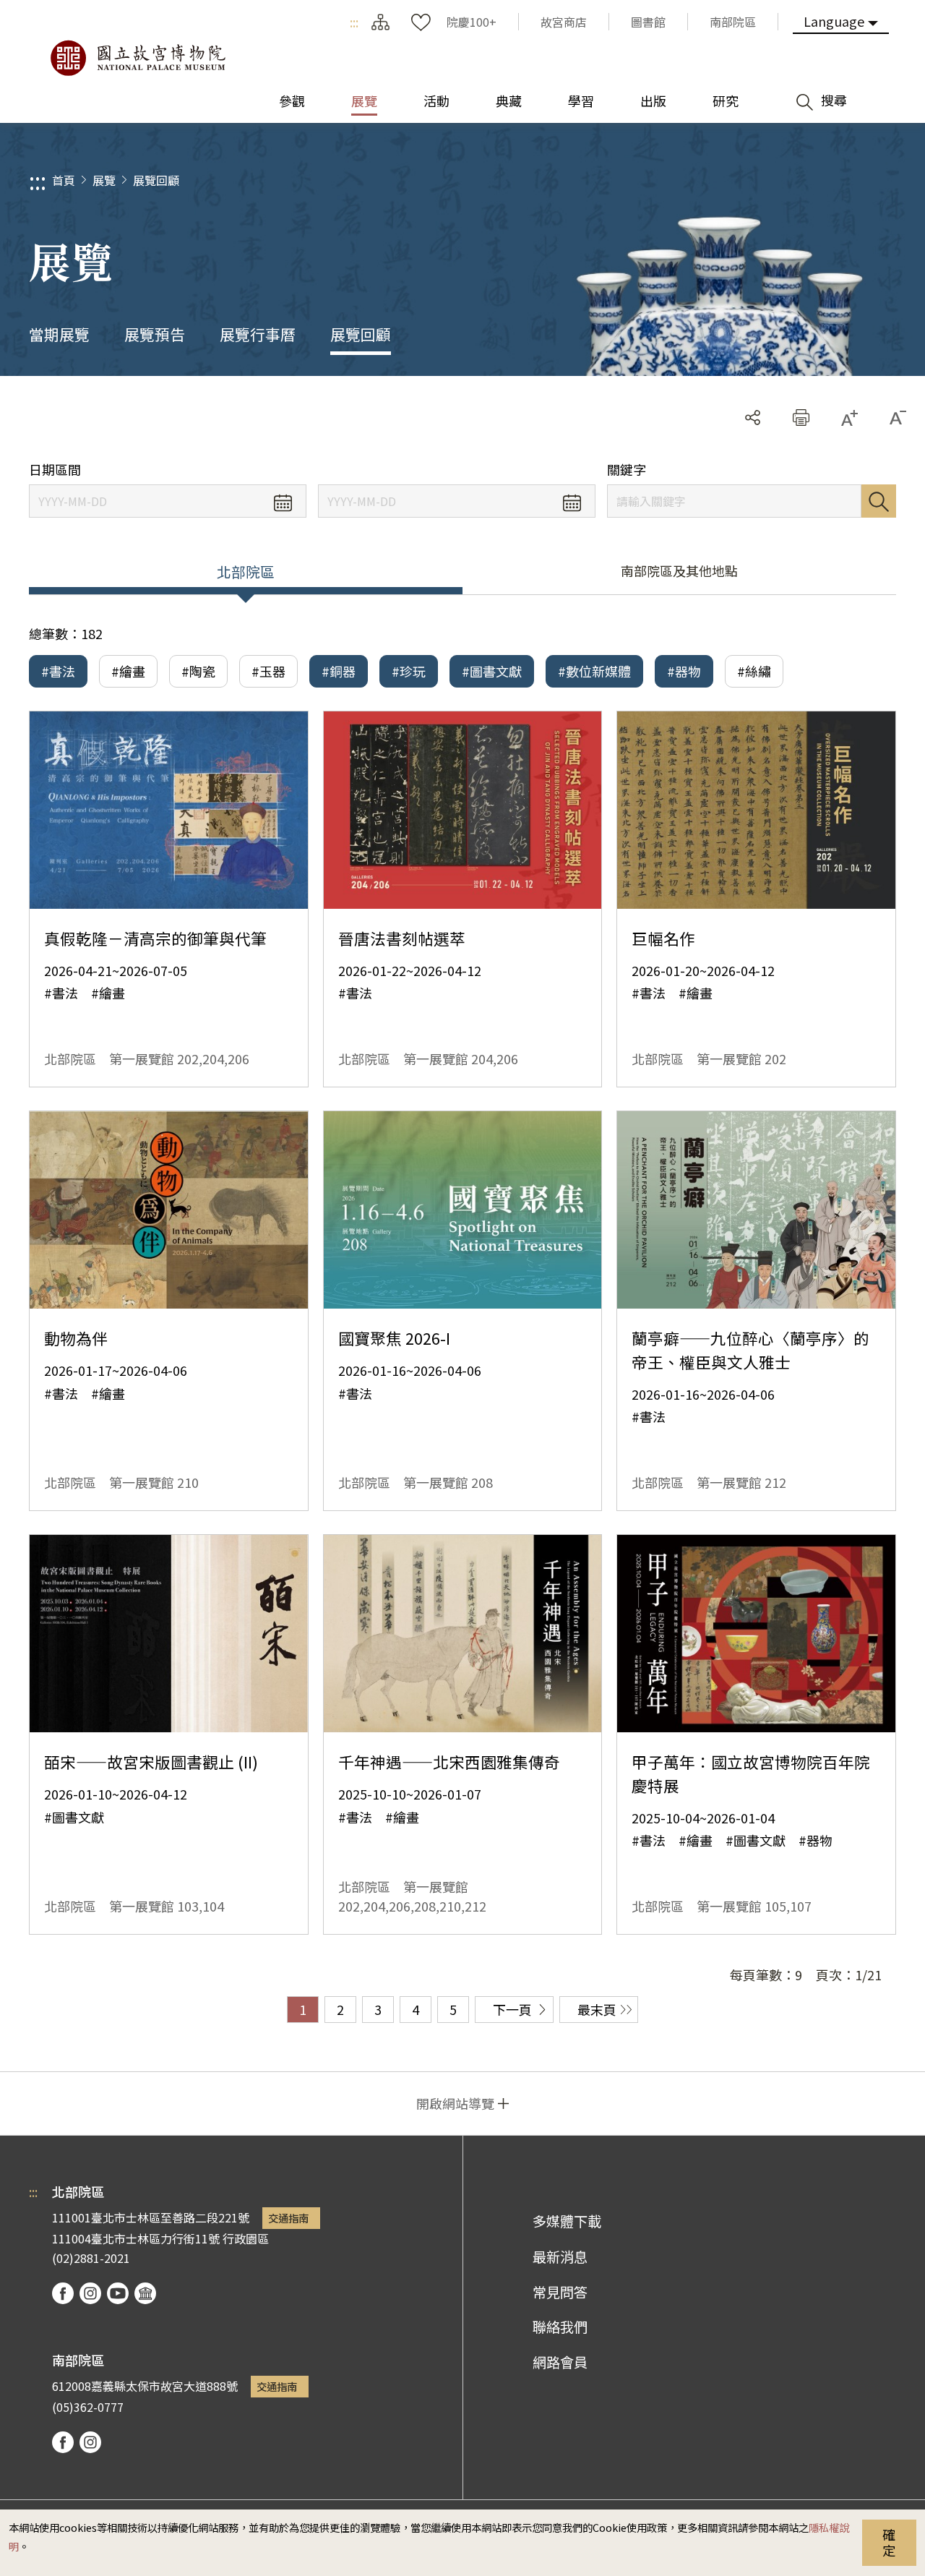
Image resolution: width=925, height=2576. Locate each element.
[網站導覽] (380, 22)
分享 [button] (753, 418)
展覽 (104, 180)
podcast (145, 2293)
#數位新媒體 (594, 671)
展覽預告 (155, 334)
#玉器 (268, 671)
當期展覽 (59, 334)
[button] (801, 418)
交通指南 (288, 2218)
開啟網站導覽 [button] (455, 2103)
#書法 (58, 671)
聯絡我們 (560, 2327)
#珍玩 (409, 671)
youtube (118, 2293)
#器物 (684, 671)
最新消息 (560, 2256)
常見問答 (560, 2292)
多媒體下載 (567, 2221)
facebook (63, 2293)
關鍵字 (627, 470)
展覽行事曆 (258, 334)
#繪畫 (128, 671)
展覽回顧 (156, 180)
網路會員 (560, 2362)
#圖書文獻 (492, 671)
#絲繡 (754, 671)
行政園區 (246, 2238)
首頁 (64, 180)
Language (834, 21)
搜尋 (879, 501)
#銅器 (339, 671)
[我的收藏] (421, 22)
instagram (90, 2293)
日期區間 (55, 470)
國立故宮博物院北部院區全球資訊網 (137, 58)
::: (354, 22)
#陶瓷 (198, 671)
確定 (889, 2542)
